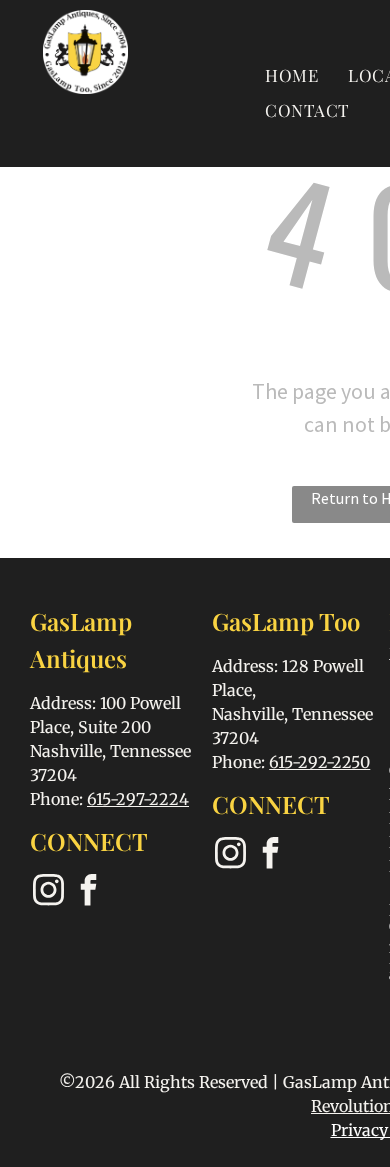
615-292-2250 (319, 762)
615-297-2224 (138, 799)
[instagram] (48, 892)
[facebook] (88, 892)
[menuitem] (291, 74)
